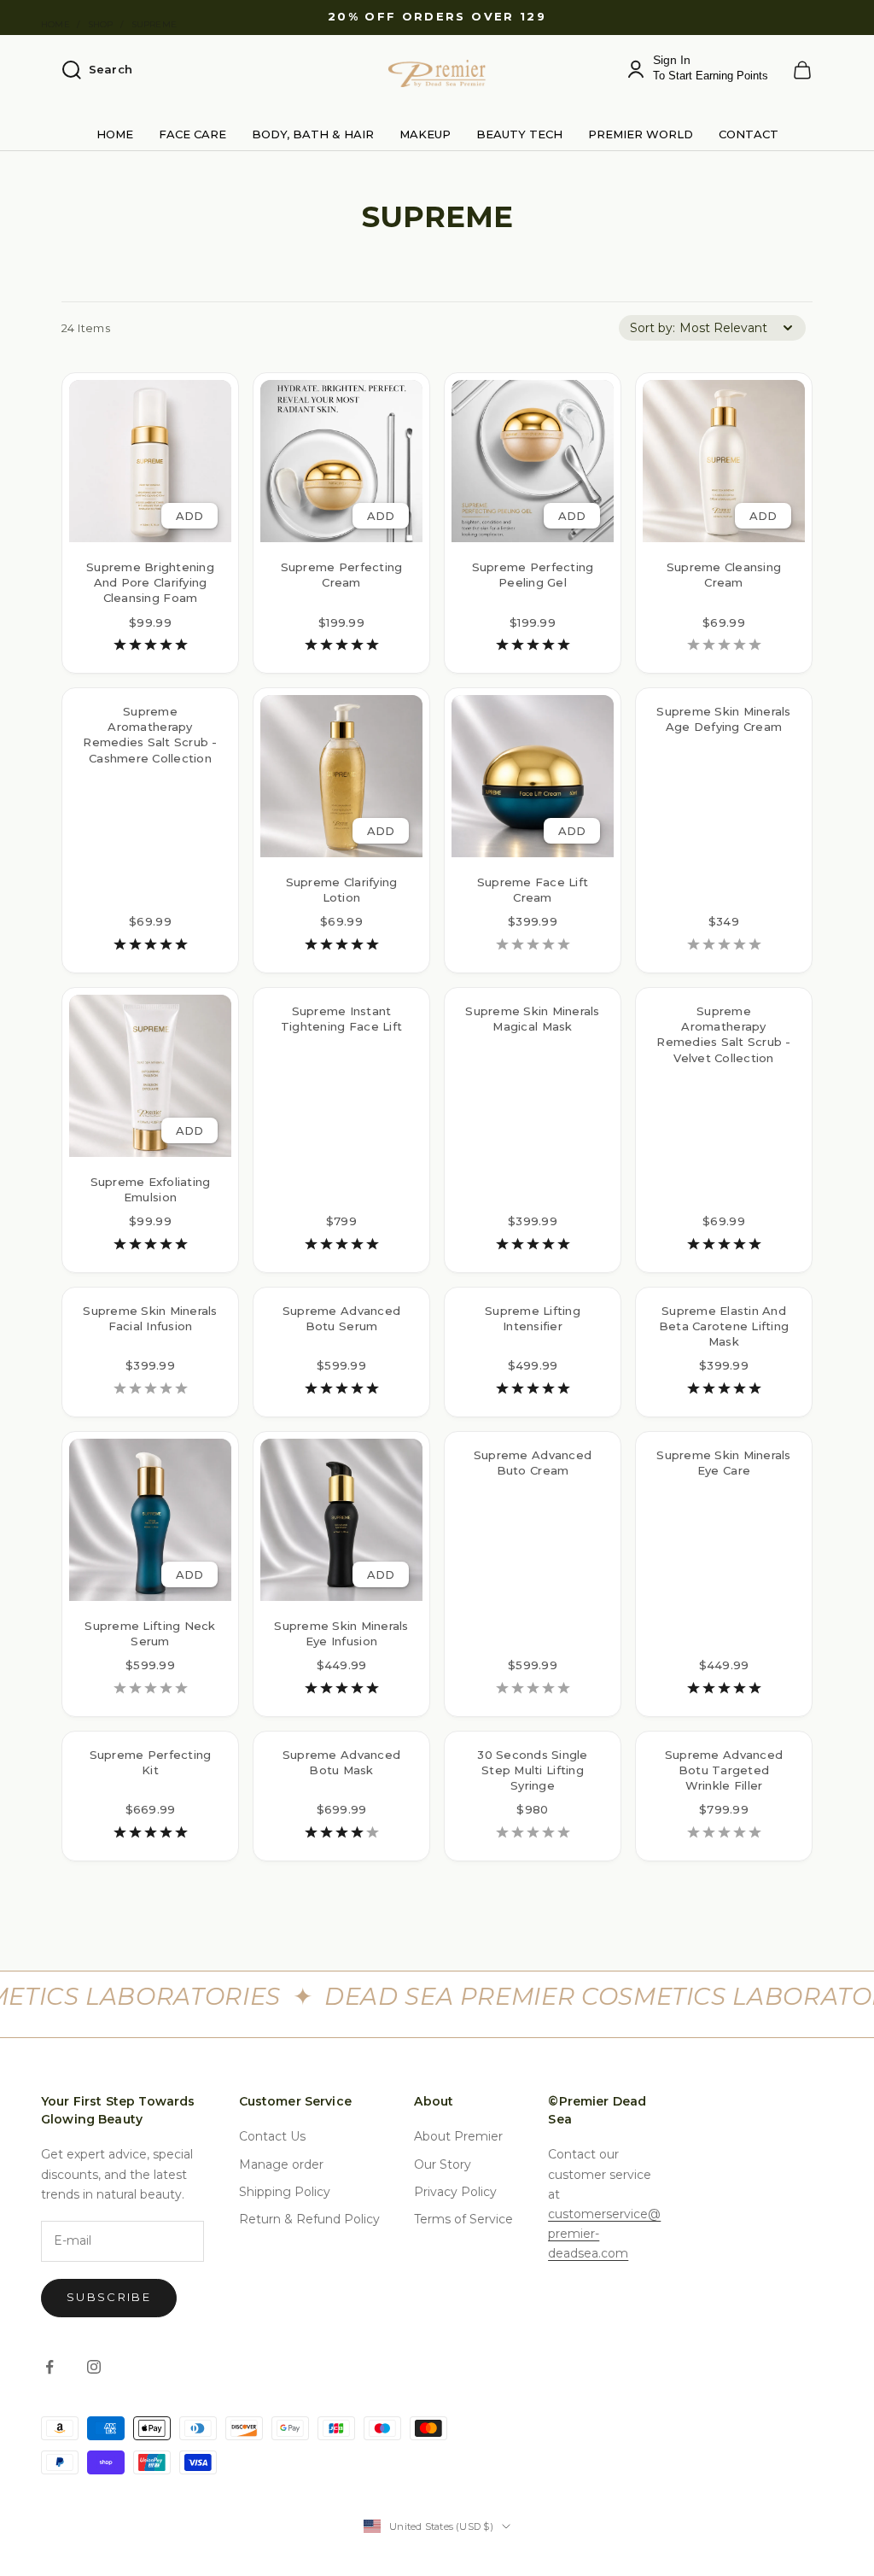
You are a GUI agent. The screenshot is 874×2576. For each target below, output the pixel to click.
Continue (271, 1374)
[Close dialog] (748, 1052)
